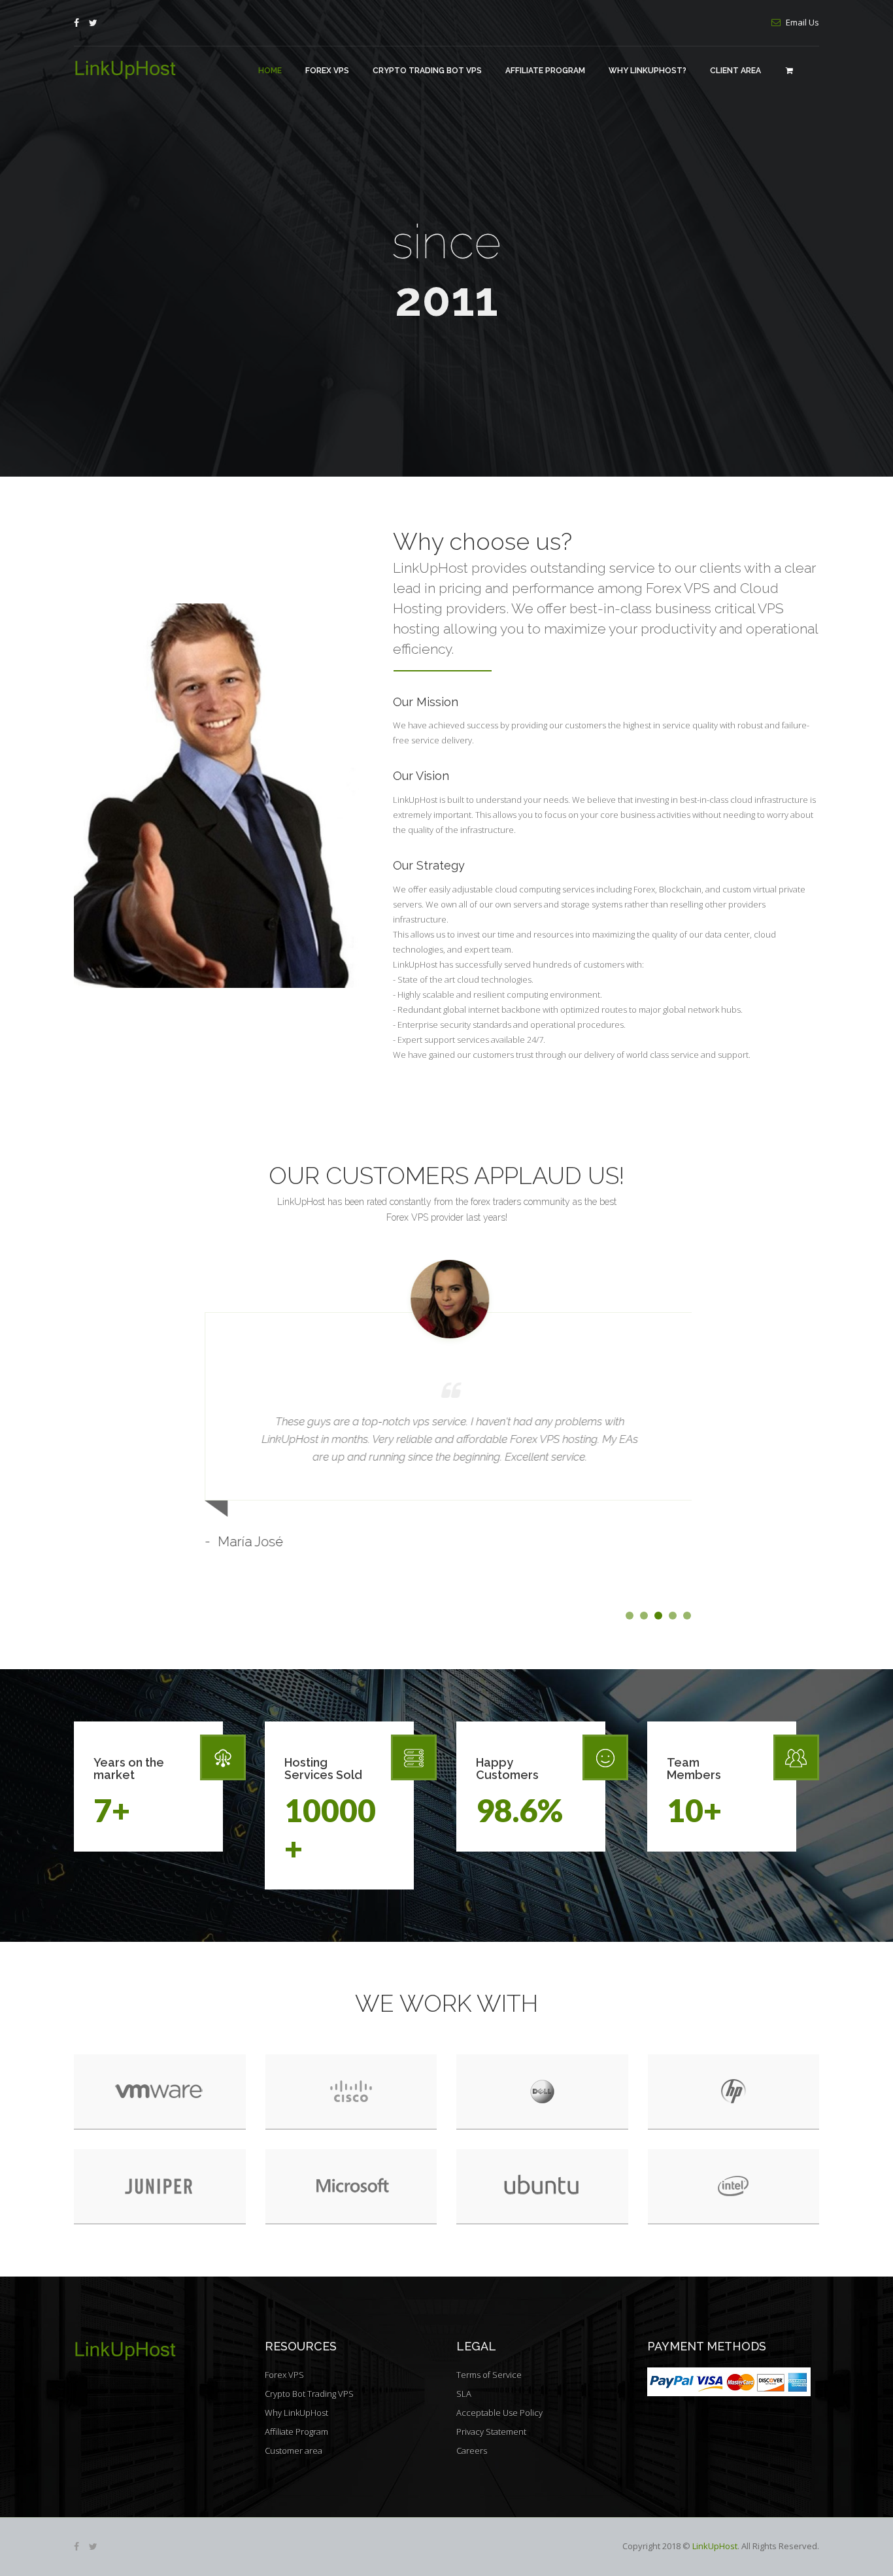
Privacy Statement (491, 2432)
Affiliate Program (545, 71)
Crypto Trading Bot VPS (427, 71)
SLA (464, 2394)
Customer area (294, 2450)
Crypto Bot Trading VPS (309, 2394)
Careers (472, 2450)
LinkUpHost (715, 2546)
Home (270, 71)
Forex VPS (327, 71)
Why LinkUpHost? (648, 71)
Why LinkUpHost (296, 2413)
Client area (735, 71)
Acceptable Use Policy (499, 2413)
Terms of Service (489, 2375)
